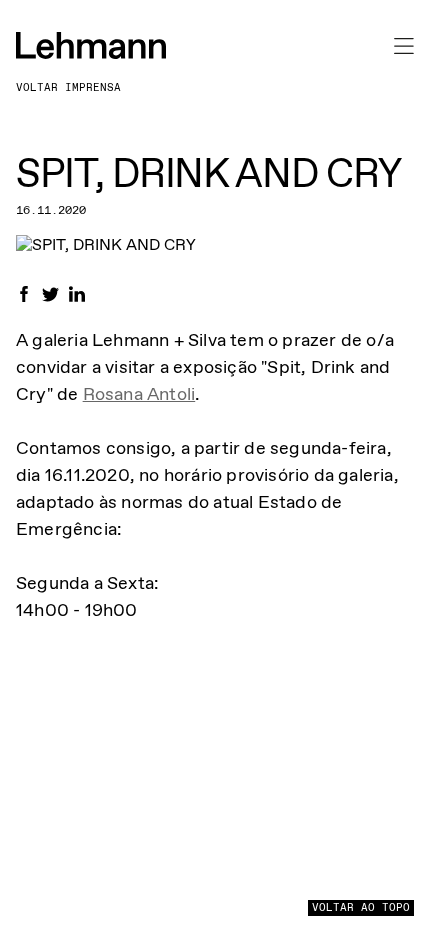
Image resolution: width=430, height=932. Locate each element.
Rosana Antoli (139, 394)
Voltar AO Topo (361, 907)
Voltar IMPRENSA (68, 87)
